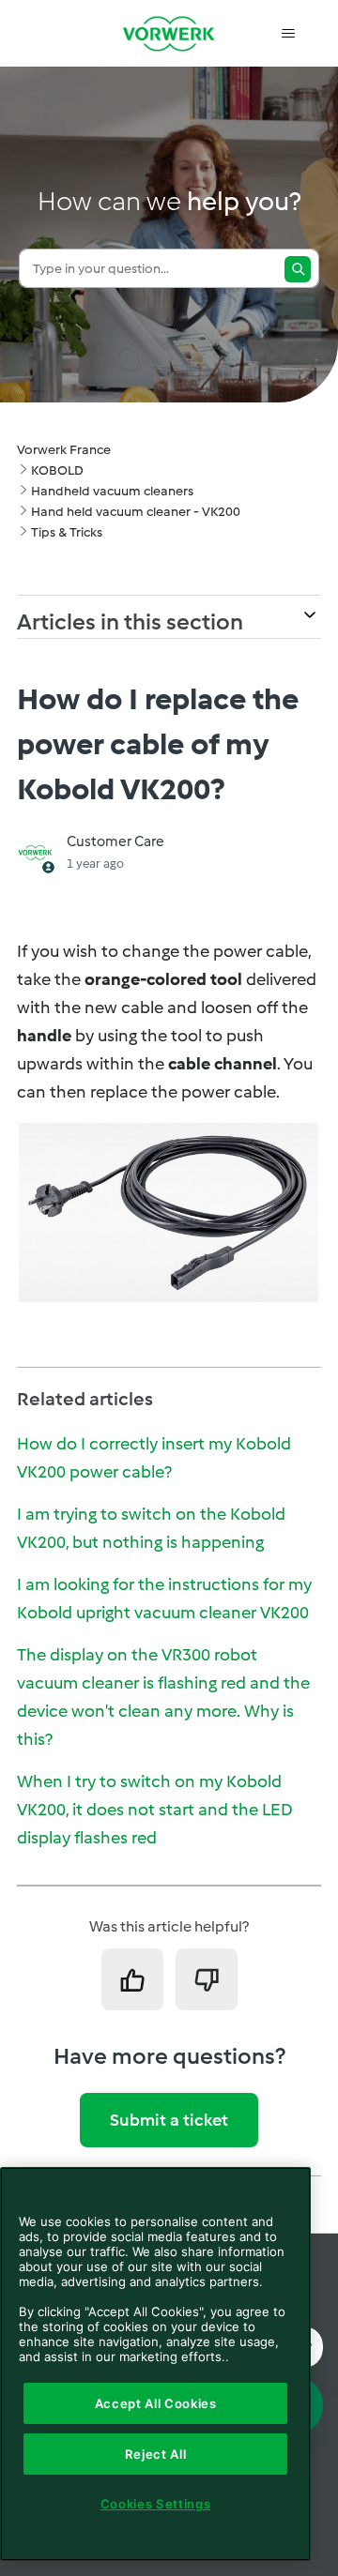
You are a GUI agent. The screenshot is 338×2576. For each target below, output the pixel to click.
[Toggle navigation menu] (288, 34)
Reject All (156, 2454)
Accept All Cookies (156, 2403)
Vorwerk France (64, 450)
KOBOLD (57, 470)
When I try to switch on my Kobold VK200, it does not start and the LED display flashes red (155, 1810)
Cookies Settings (156, 2504)
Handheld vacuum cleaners (112, 491)
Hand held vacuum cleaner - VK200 (136, 512)
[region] (155, 2364)
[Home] (169, 33)
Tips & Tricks (67, 532)
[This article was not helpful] (207, 1979)
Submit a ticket (169, 2120)
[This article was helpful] (132, 1979)
